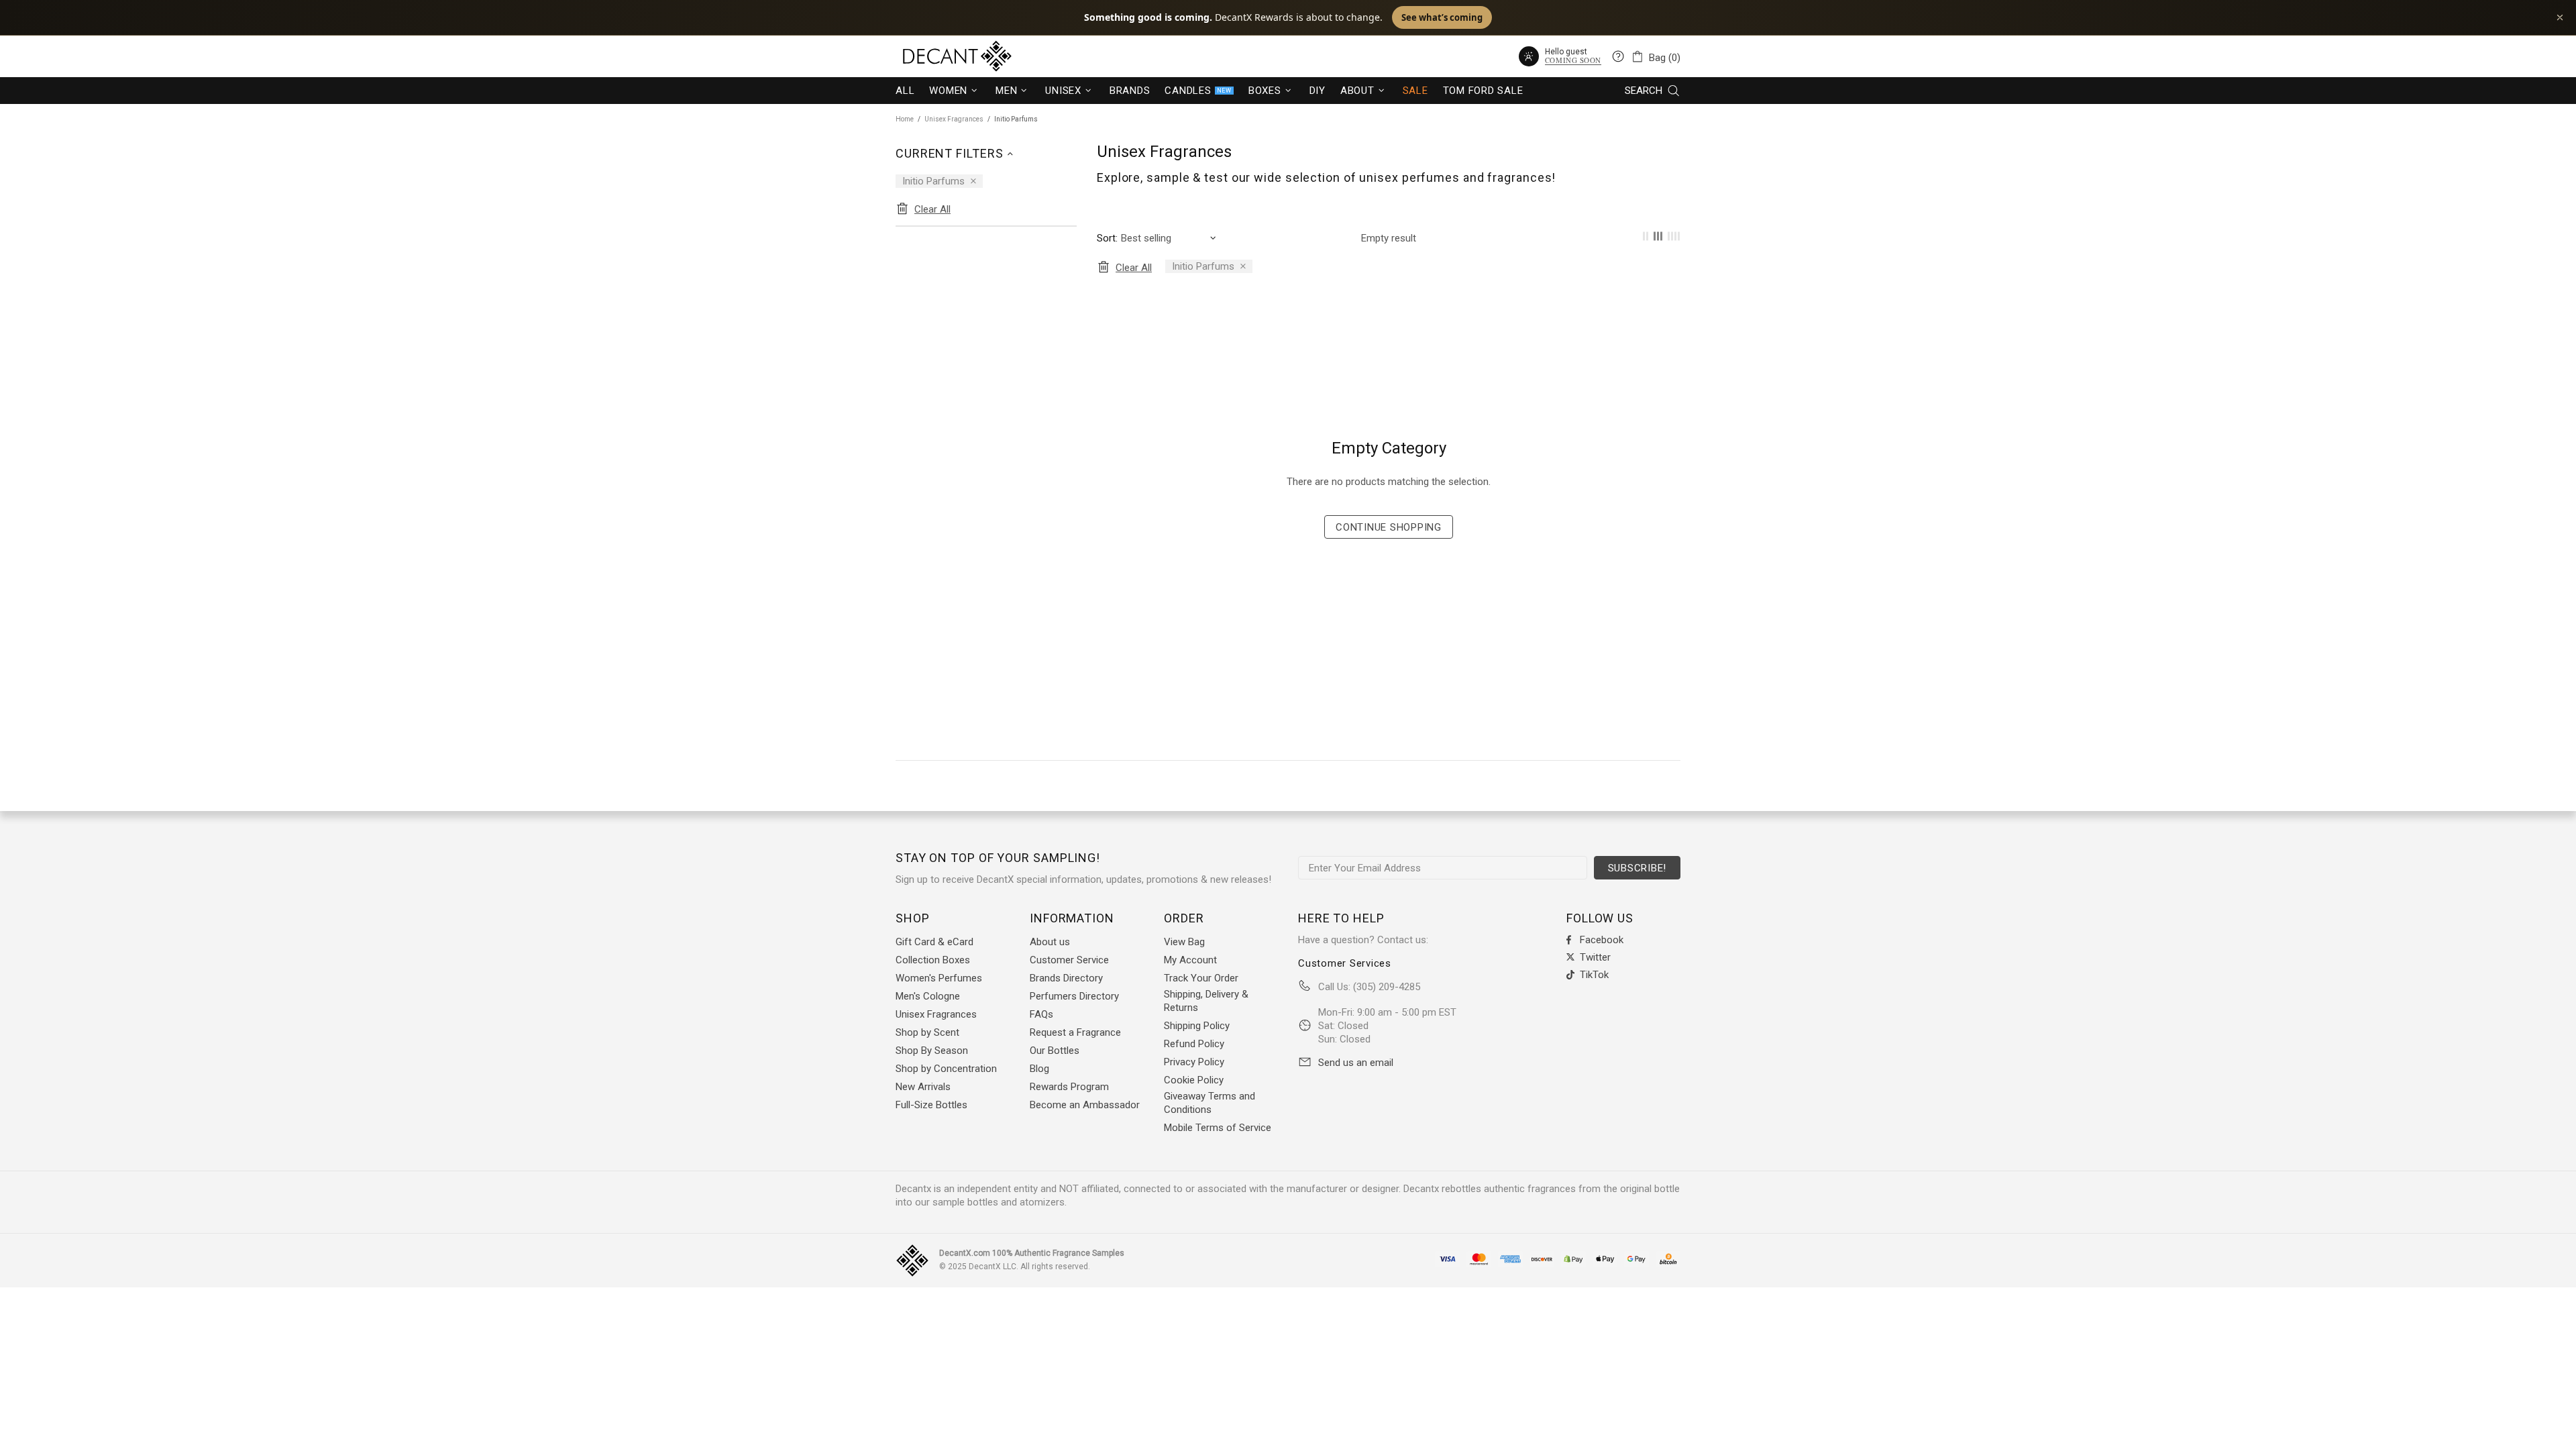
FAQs (1041, 1014)
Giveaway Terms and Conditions (1210, 1103)
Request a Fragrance (1075, 1032)
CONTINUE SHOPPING (1389, 527)
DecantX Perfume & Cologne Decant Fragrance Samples (932, 56)
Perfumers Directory (1074, 996)
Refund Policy (1194, 1044)
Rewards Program (1069, 1087)
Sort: (1107, 238)
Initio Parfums (933, 181)
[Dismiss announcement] (2560, 17)
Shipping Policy (1197, 1026)
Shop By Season (932, 1051)
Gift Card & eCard (934, 942)
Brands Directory (1066, 978)
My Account (1190, 960)
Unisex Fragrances (954, 119)
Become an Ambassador (1085, 1105)
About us (1050, 942)
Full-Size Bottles (931, 1105)
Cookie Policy (1194, 1080)
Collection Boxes (933, 960)
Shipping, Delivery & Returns (1206, 1001)
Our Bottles (1055, 1051)
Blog (1039, 1069)
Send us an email (1356, 1063)
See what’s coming (1442, 17)
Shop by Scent (927, 1032)
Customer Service (1069, 960)
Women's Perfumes (939, 978)
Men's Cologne (928, 996)
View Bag (1184, 942)
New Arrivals (923, 1087)
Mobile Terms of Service (1218, 1128)
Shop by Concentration (946, 1069)
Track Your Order (1201, 978)
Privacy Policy (1194, 1062)
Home (905, 119)
